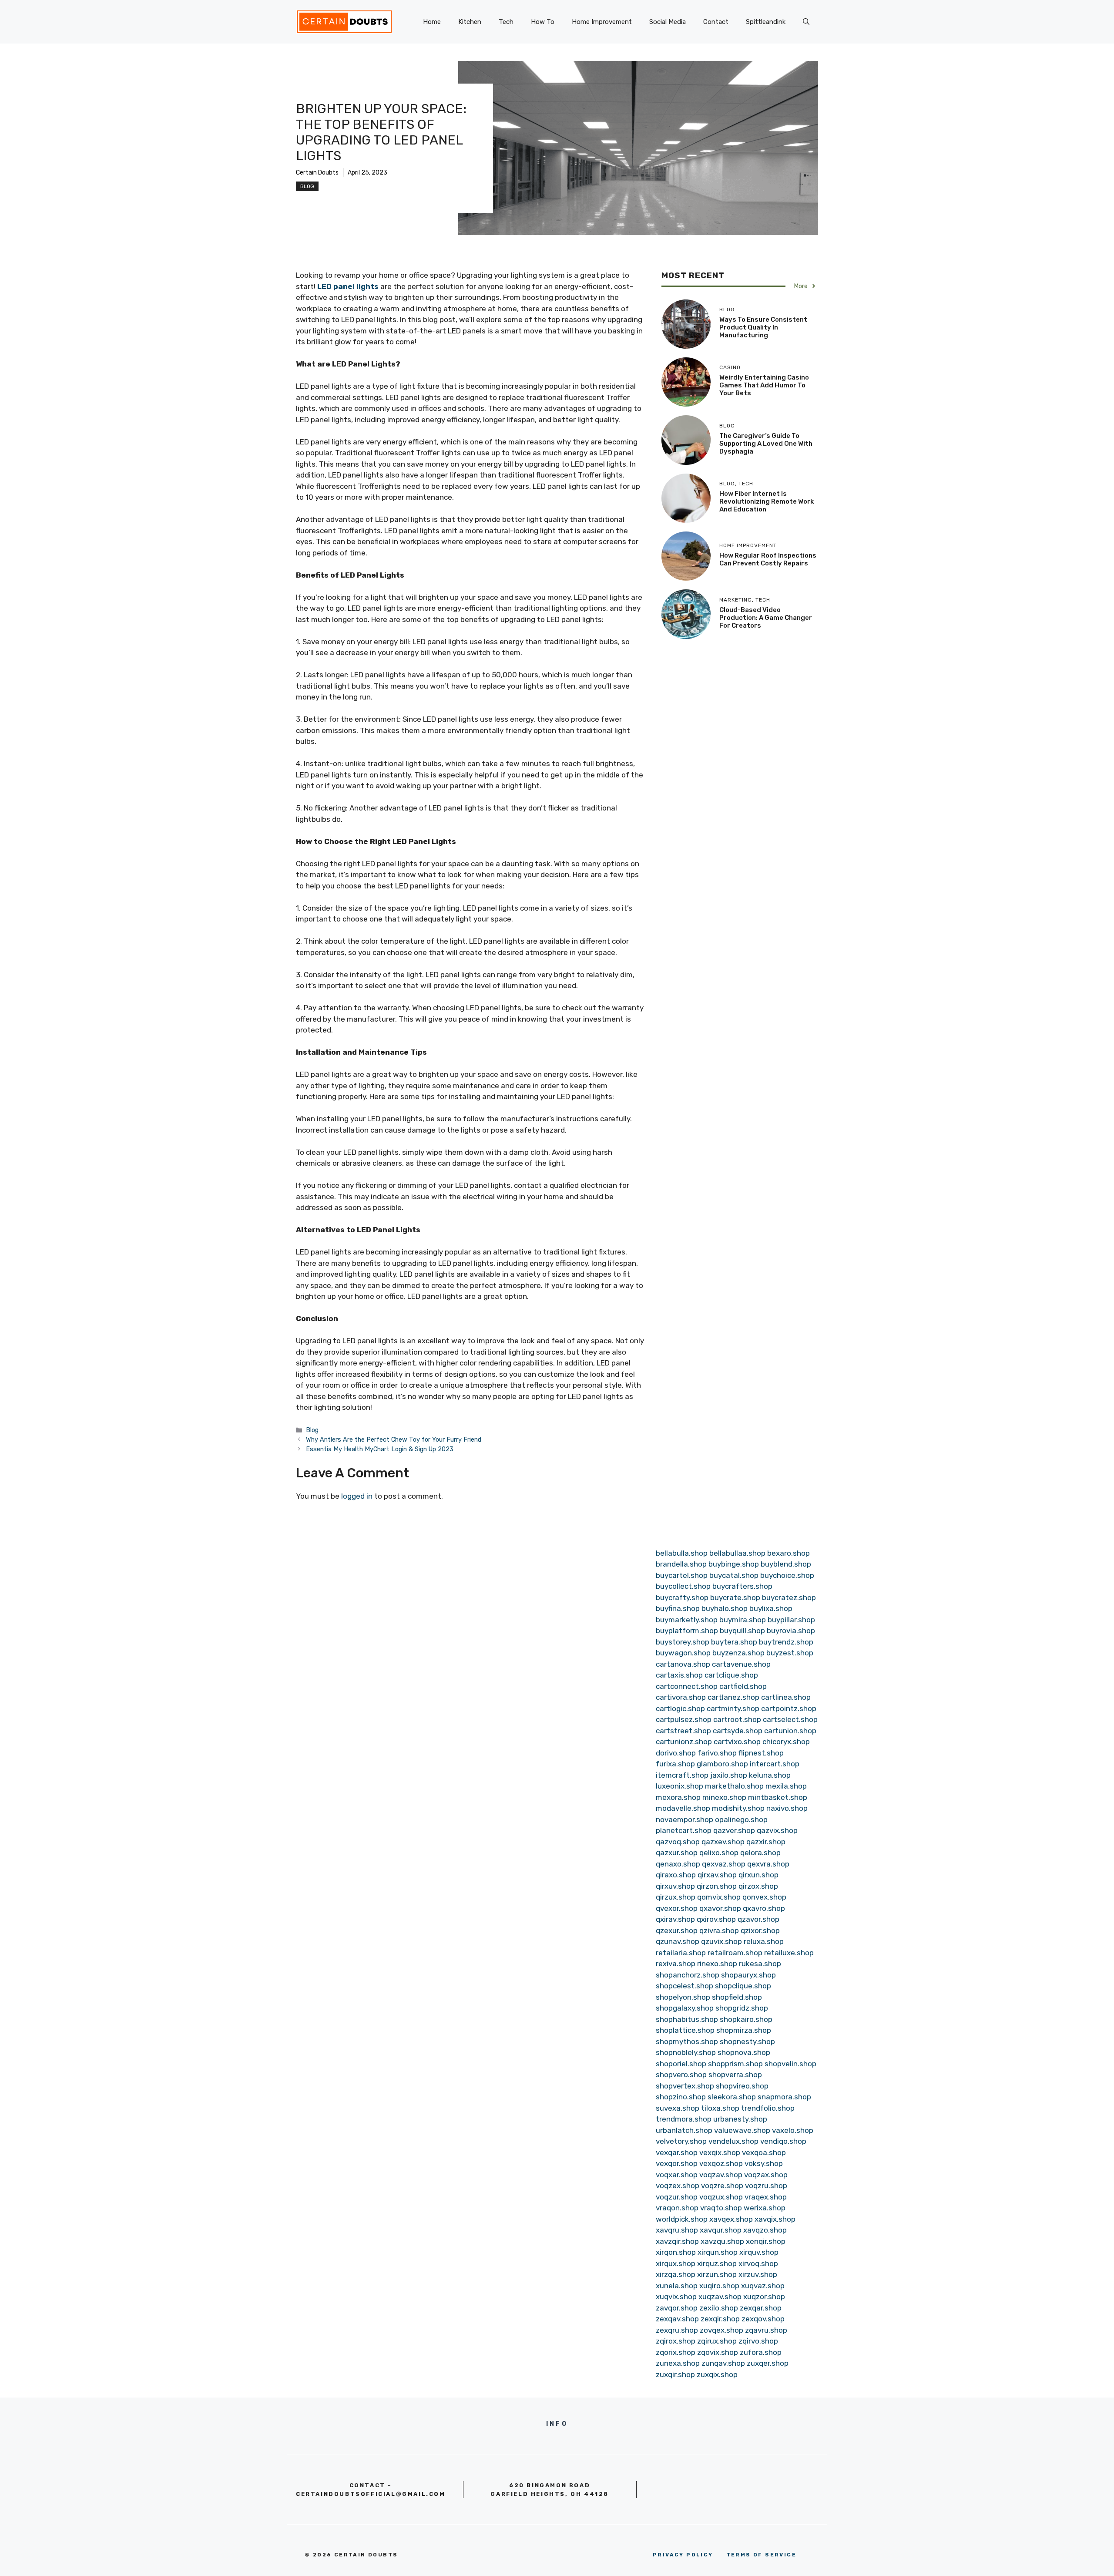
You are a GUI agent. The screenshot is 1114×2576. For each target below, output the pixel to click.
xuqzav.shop (720, 2297)
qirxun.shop (758, 1875)
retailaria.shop (681, 1953)
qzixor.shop (760, 1930)
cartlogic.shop (680, 1708)
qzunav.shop (678, 1941)
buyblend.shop (786, 1564)
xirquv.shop (759, 2252)
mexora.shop (678, 1797)
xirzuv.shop (758, 2274)
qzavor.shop (758, 1919)
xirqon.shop (676, 2252)
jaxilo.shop (729, 1775)
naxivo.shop (787, 1808)
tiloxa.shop (720, 2108)
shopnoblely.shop (686, 2052)
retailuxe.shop (789, 1953)
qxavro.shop (764, 1908)
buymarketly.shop (687, 1620)
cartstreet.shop (683, 1731)
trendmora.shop (684, 2119)
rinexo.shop (717, 1964)
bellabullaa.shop (737, 1553)
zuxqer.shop (768, 2363)
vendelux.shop (733, 2141)
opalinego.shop (741, 1819)
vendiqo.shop (783, 2141)
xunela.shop (677, 2286)
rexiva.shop (676, 1964)
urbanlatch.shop (684, 2130)
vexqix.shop (720, 2152)
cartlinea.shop (786, 1697)
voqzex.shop (678, 2186)
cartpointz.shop (789, 1708)
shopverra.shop (735, 2075)
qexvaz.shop (724, 1864)
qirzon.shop (717, 1886)
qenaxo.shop (678, 1864)
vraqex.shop (766, 2197)
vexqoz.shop (721, 2163)
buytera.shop (734, 1642)
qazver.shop (734, 1830)
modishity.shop (738, 1808)
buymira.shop (743, 1620)
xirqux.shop (676, 2263)
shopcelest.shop (685, 1986)
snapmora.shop (784, 2097)
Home (432, 22)
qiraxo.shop (676, 1875)
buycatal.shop (734, 1575)
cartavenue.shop (741, 1664)
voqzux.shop (721, 2197)
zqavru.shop (766, 2330)
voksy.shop (764, 2163)
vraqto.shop (721, 2208)
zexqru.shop (677, 2330)
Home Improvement (602, 22)
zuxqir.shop (675, 2374)
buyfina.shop (678, 1608)
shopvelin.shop (790, 2064)
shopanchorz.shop (688, 1975)
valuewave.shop (742, 2130)
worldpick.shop (682, 2219)
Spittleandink (766, 22)
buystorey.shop (683, 1642)
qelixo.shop (719, 1853)
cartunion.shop (790, 1731)
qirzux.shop (676, 1897)
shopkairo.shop (746, 2019)
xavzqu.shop (722, 2241)
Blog (307, 186)
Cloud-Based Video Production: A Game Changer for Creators (766, 617)
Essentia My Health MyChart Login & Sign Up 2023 (380, 1449)
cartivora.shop (681, 1697)
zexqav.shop (677, 2319)
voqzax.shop (766, 2175)
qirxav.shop (717, 1875)
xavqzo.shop (765, 2230)
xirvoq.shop (758, 2263)
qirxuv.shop (675, 1886)
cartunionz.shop (684, 1742)
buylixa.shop (771, 1608)
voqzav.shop (721, 2175)
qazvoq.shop (678, 1842)
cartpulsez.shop (684, 1719)
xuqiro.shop (719, 2286)
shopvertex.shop (685, 2086)
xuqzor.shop (764, 2297)
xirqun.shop (718, 2252)
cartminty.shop (733, 1708)
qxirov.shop (716, 1919)
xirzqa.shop (676, 2274)
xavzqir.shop (677, 2241)
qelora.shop (760, 1853)
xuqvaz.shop (763, 2286)
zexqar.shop (761, 2308)
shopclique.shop (743, 1986)
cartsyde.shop (738, 1731)
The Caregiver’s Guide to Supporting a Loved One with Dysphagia (766, 443)
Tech (506, 22)
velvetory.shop (681, 2141)
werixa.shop (765, 2208)
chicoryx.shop (786, 1742)
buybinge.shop (734, 1564)
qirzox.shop (758, 1886)
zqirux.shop (717, 2341)
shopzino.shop (681, 2097)
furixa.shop (675, 1764)
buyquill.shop (742, 1631)
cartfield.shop (743, 1686)
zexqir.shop (720, 2319)
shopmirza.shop (744, 2030)
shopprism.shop (735, 2064)
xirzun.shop (717, 2274)
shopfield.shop (737, 1997)
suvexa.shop (678, 2108)
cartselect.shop (790, 1719)
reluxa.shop (764, 1941)
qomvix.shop (719, 1897)
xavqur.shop (721, 2230)
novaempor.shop (685, 1819)
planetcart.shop (684, 1830)
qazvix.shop (777, 1830)
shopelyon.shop (683, 1997)
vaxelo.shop (793, 2130)
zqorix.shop (676, 2352)
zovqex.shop (721, 2330)
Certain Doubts (317, 173)
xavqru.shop (677, 2230)
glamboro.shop (722, 1764)
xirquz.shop (717, 2263)
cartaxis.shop (679, 1675)
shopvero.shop (681, 2075)
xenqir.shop (766, 2241)
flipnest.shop (761, 1753)
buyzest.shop (790, 1653)
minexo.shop (724, 1797)
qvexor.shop (677, 1908)
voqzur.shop (677, 2197)
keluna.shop (770, 1775)
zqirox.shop (676, 2341)
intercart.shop (775, 1764)
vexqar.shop (677, 2152)
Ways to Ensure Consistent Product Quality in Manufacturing (763, 327)
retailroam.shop (735, 1953)
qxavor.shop (720, 1908)
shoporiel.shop (681, 2064)
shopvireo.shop (742, 2086)
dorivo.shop (676, 1753)
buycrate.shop (735, 1597)
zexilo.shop (719, 2308)
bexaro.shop (789, 1553)
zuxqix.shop (717, 2374)
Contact (716, 22)
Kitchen (470, 22)
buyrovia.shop (791, 1631)
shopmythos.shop (687, 2041)
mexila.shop (786, 1786)
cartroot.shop (737, 1719)
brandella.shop (681, 1564)
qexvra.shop (768, 1864)
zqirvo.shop (758, 2341)
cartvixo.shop (737, 1742)
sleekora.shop (732, 2097)
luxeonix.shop (679, 1786)
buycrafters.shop (742, 1586)
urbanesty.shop (740, 2119)
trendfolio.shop (768, 2108)
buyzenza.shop (738, 1653)
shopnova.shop (744, 2052)
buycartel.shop (682, 1575)
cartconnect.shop (687, 1686)
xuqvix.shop (676, 2297)
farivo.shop (717, 1753)
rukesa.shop (760, 1964)
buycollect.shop (683, 1586)
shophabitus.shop (687, 2019)
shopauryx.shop (748, 1975)
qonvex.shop (764, 1897)
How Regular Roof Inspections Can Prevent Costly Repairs (768, 559)
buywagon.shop (683, 1653)
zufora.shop (761, 2352)
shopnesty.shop (747, 2041)
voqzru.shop (766, 2186)
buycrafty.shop (682, 1597)
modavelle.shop (683, 1808)
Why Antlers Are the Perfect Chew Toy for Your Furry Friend (394, 1439)
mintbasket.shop (778, 1797)
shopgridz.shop (742, 2008)
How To (543, 22)
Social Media (668, 22)
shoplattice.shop (685, 2030)
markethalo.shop (734, 1786)
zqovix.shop (718, 2352)
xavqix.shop (775, 2219)
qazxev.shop (723, 1842)
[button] (806, 22)
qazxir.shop (766, 1842)
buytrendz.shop (786, 1642)
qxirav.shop (675, 1919)
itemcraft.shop (682, 1775)
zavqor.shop (677, 2308)
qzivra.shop (719, 1930)
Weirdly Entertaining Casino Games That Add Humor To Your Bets (764, 385)
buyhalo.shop (725, 1608)
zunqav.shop (723, 2363)
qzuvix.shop (721, 1941)
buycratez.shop (789, 1597)
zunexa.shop (678, 2363)
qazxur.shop (677, 1853)
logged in (357, 1496)
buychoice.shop (787, 1575)
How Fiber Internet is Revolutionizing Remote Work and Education (767, 501)
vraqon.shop (677, 2208)
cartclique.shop (731, 1675)
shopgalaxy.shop (685, 2008)
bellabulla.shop (682, 1553)
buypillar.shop (791, 1620)
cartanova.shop (683, 1664)
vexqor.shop (677, 2163)
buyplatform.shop (687, 1631)
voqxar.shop (677, 2175)
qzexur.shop (677, 1930)
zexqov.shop (763, 2319)
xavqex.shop (731, 2219)
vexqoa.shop (764, 2152)
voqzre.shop (722, 2186)
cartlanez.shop (733, 1697)
